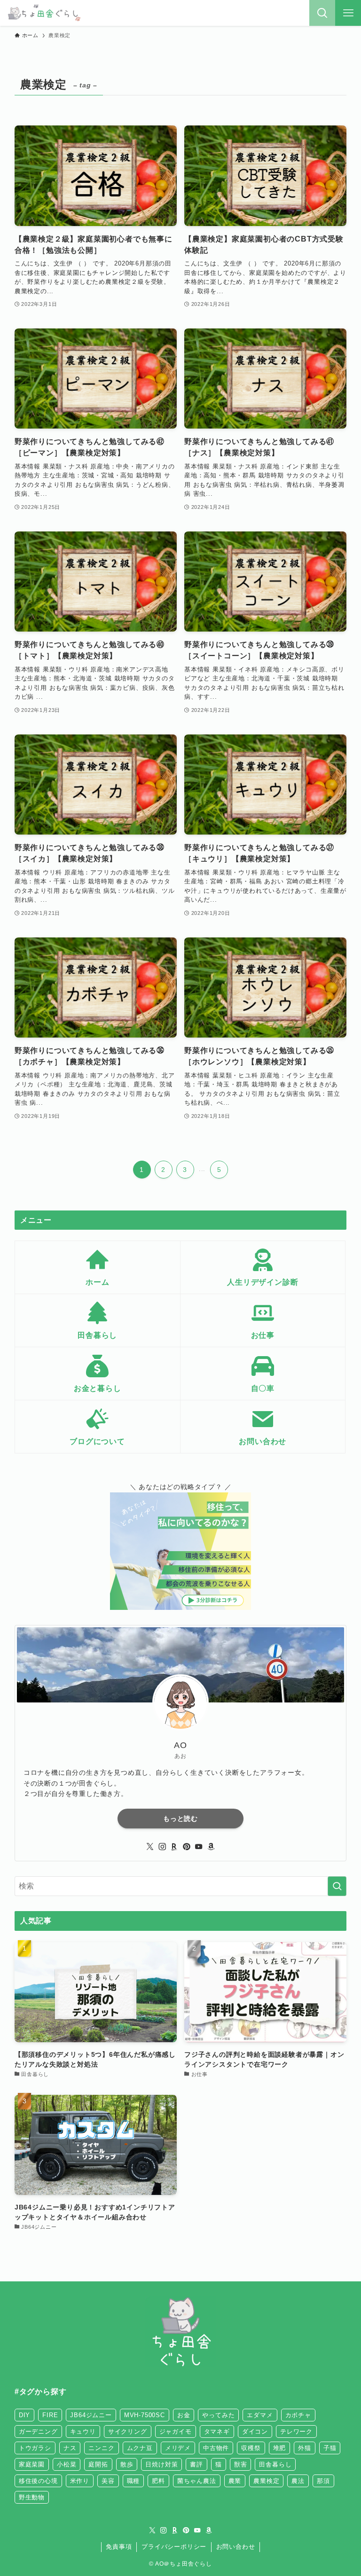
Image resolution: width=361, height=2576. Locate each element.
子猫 (330, 2448)
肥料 (158, 2481)
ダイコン (255, 2432)
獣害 (241, 2464)
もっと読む (180, 1819)
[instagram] (162, 1847)
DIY (24, 2415)
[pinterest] (187, 1847)
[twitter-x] (150, 1847)
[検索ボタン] (322, 13)
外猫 (305, 2448)
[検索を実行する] (337, 1886)
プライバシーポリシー (174, 2547)
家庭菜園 (32, 2464)
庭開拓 (98, 2464)
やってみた (218, 2415)
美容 (108, 2481)
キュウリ (83, 2432)
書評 (196, 2464)
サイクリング (128, 2432)
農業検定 (266, 2481)
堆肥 (280, 2448)
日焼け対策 (161, 2464)
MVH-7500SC (145, 2415)
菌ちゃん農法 (197, 2481)
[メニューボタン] (348, 13)
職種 (133, 2481)
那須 (323, 2481)
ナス (70, 2448)
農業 (235, 2481)
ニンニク (101, 2448)
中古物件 (216, 2448)
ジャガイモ (176, 2432)
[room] (174, 1847)
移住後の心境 (38, 2481)
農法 (298, 2481)
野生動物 (32, 2497)
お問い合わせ (236, 2547)
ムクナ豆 (140, 2448)
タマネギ (217, 2432)
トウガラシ (35, 2448)
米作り (80, 2481)
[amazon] (211, 1847)
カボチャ (298, 2415)
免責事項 (119, 2547)
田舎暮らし (275, 2464)
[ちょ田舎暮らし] (43, 13)
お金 (184, 2415)
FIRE (50, 2415)
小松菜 (67, 2464)
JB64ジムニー (91, 2415)
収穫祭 (251, 2448)
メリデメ (178, 2448)
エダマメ (260, 2415)
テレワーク (296, 2432)
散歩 (127, 2464)
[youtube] (199, 1847)
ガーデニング (38, 2432)
